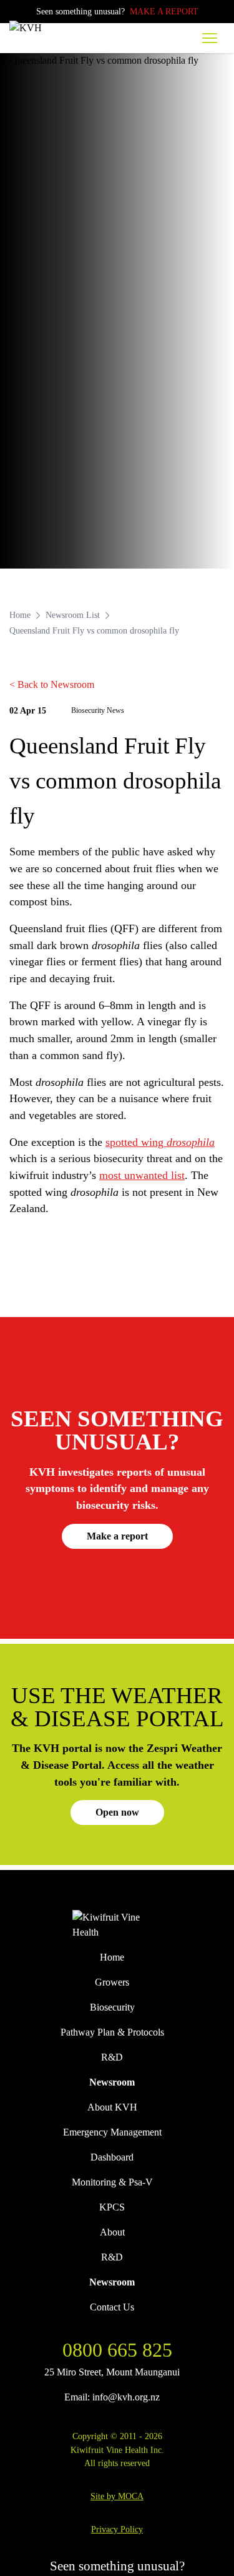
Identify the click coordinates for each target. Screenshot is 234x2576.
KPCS (112, 2207)
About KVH (112, 2107)
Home (20, 615)
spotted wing (160, 1142)
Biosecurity (112, 2007)
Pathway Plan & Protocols (112, 2032)
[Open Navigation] (210, 38)
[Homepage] (39, 28)
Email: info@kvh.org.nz (112, 2397)
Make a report (117, 1536)
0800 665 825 (117, 2350)
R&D (112, 2057)
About (112, 2232)
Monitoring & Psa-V (112, 2182)
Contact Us (112, 2307)
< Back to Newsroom (52, 684)
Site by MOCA (117, 2496)
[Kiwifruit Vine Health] (117, 1925)
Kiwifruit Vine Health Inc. (117, 2450)
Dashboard (112, 2157)
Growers (112, 1982)
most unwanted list (142, 1175)
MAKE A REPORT (164, 11)
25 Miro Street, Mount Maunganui (112, 2372)
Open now (117, 1812)
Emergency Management (112, 2132)
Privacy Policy (117, 2529)
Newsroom (112, 2082)
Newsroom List (73, 615)
